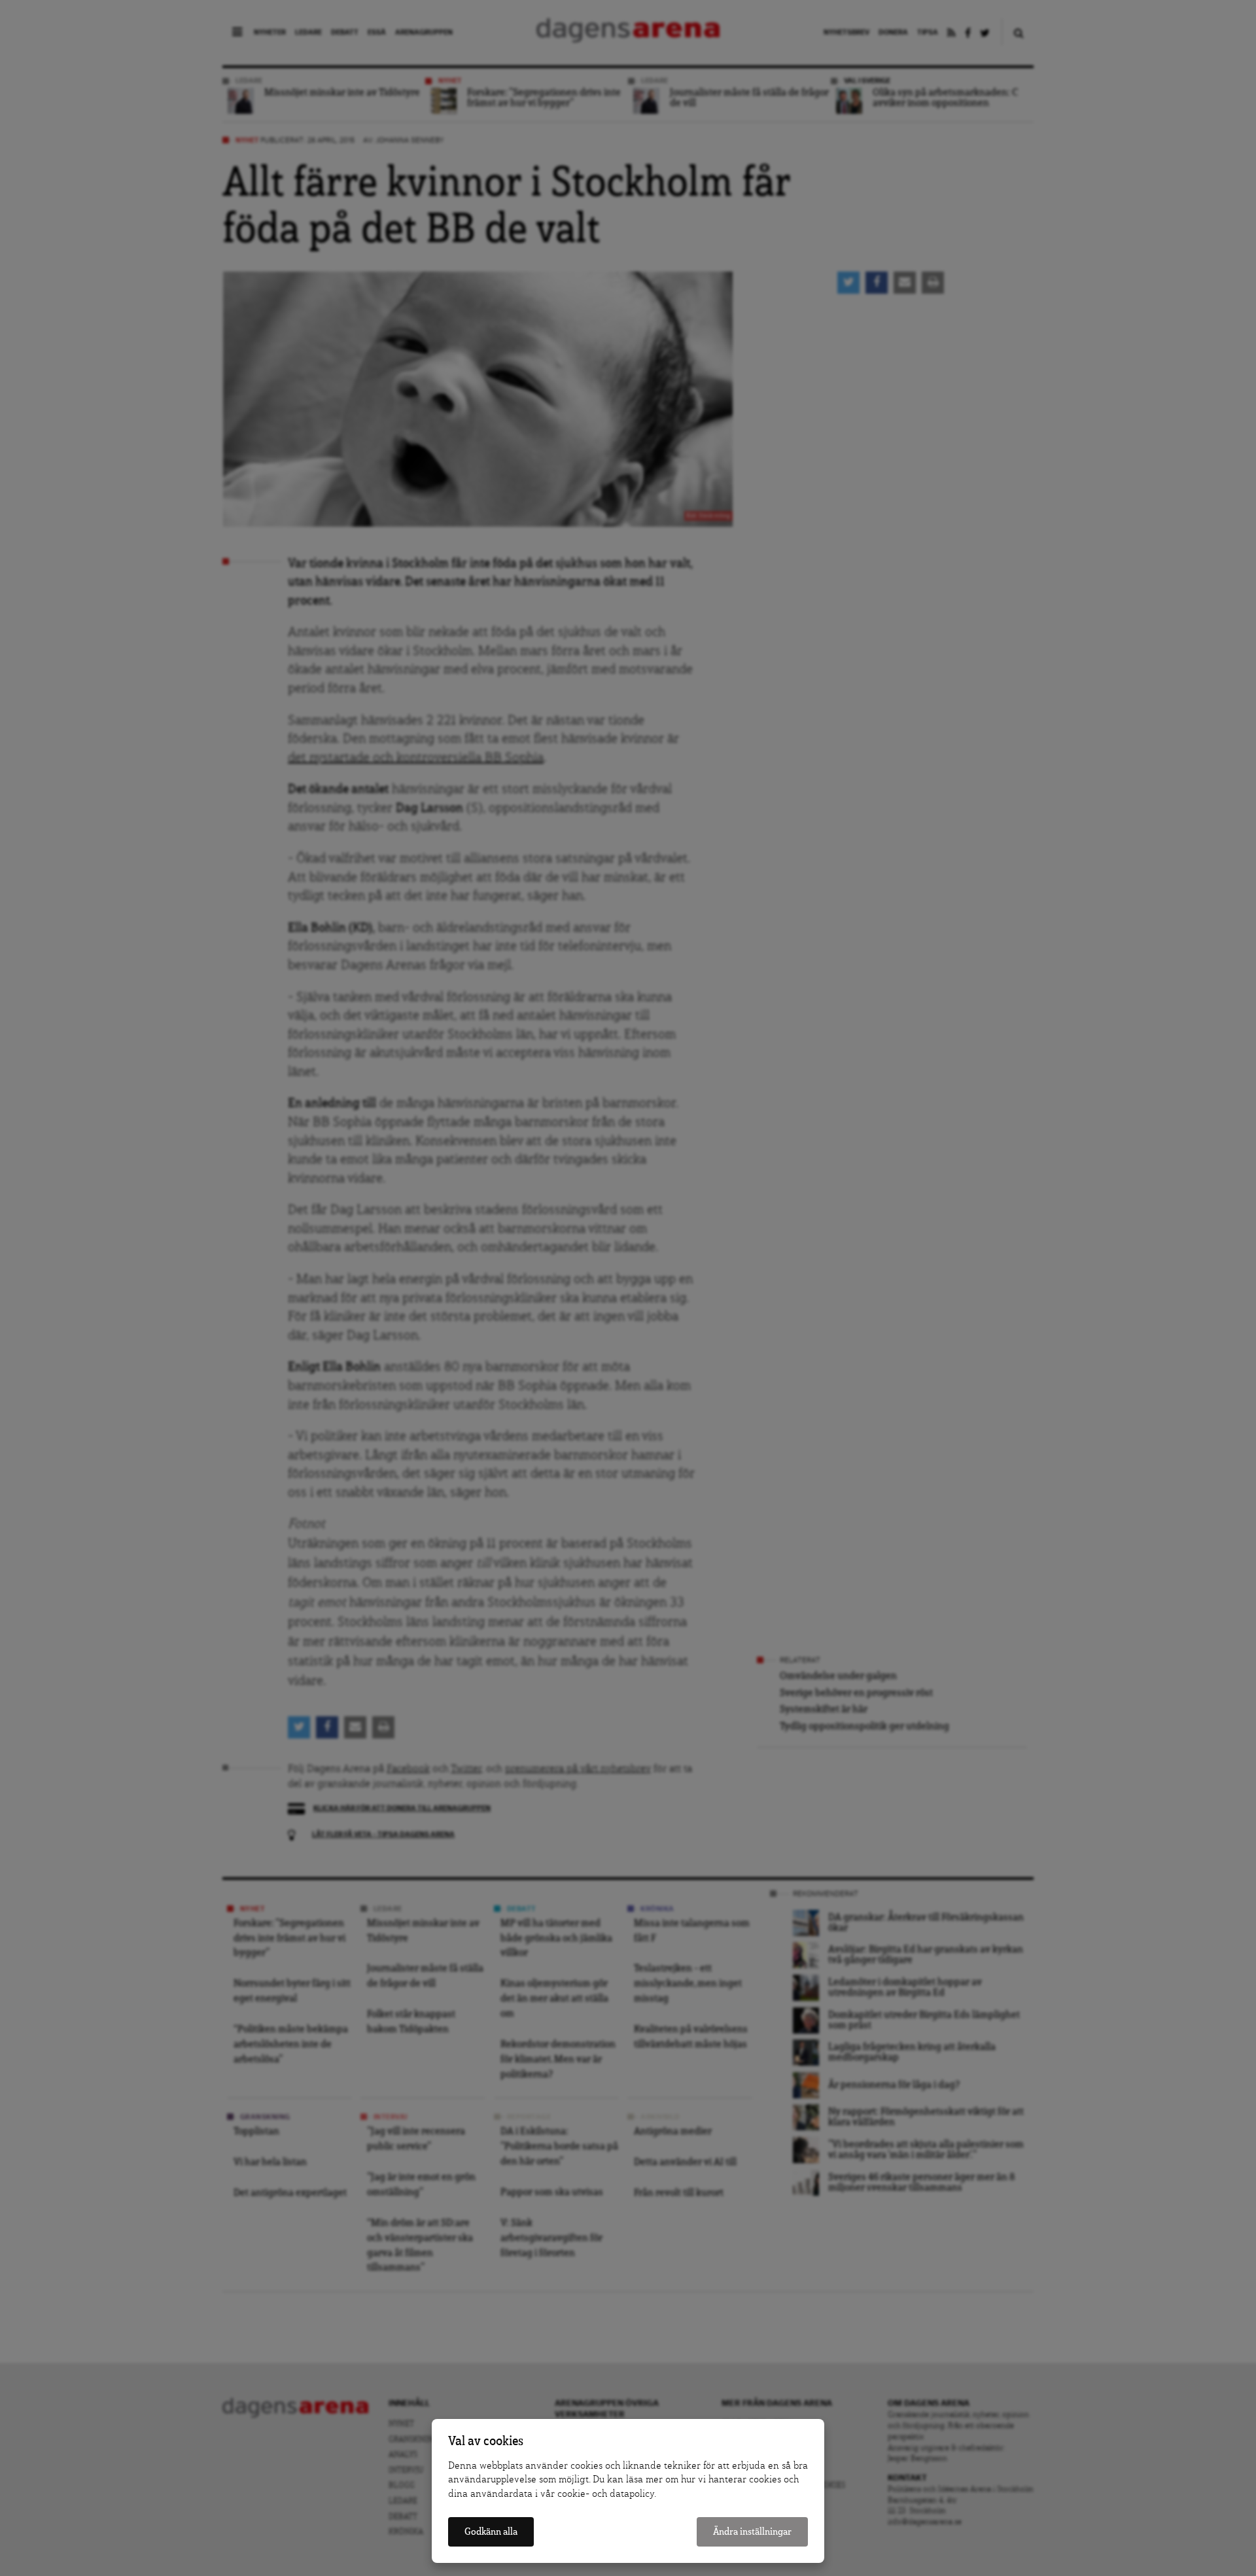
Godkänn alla (491, 2532)
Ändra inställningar (752, 2532)
